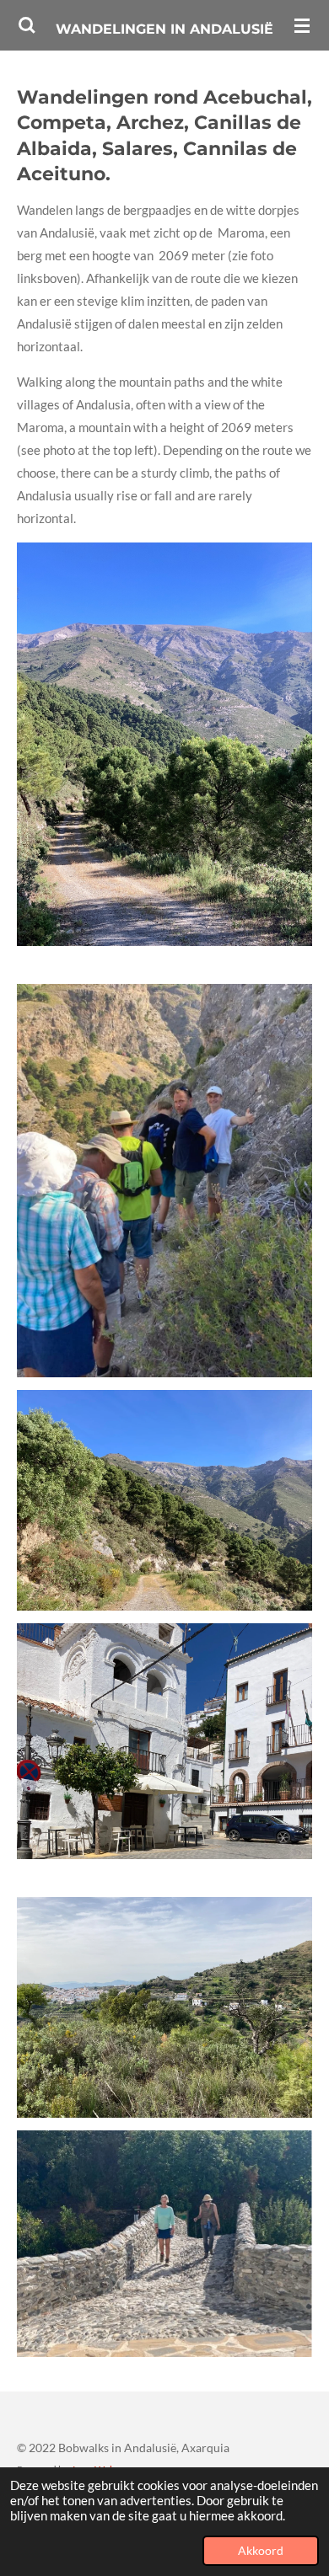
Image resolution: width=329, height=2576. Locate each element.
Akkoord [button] (261, 2551)
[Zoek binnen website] (27, 25)
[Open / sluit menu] (302, 25)
